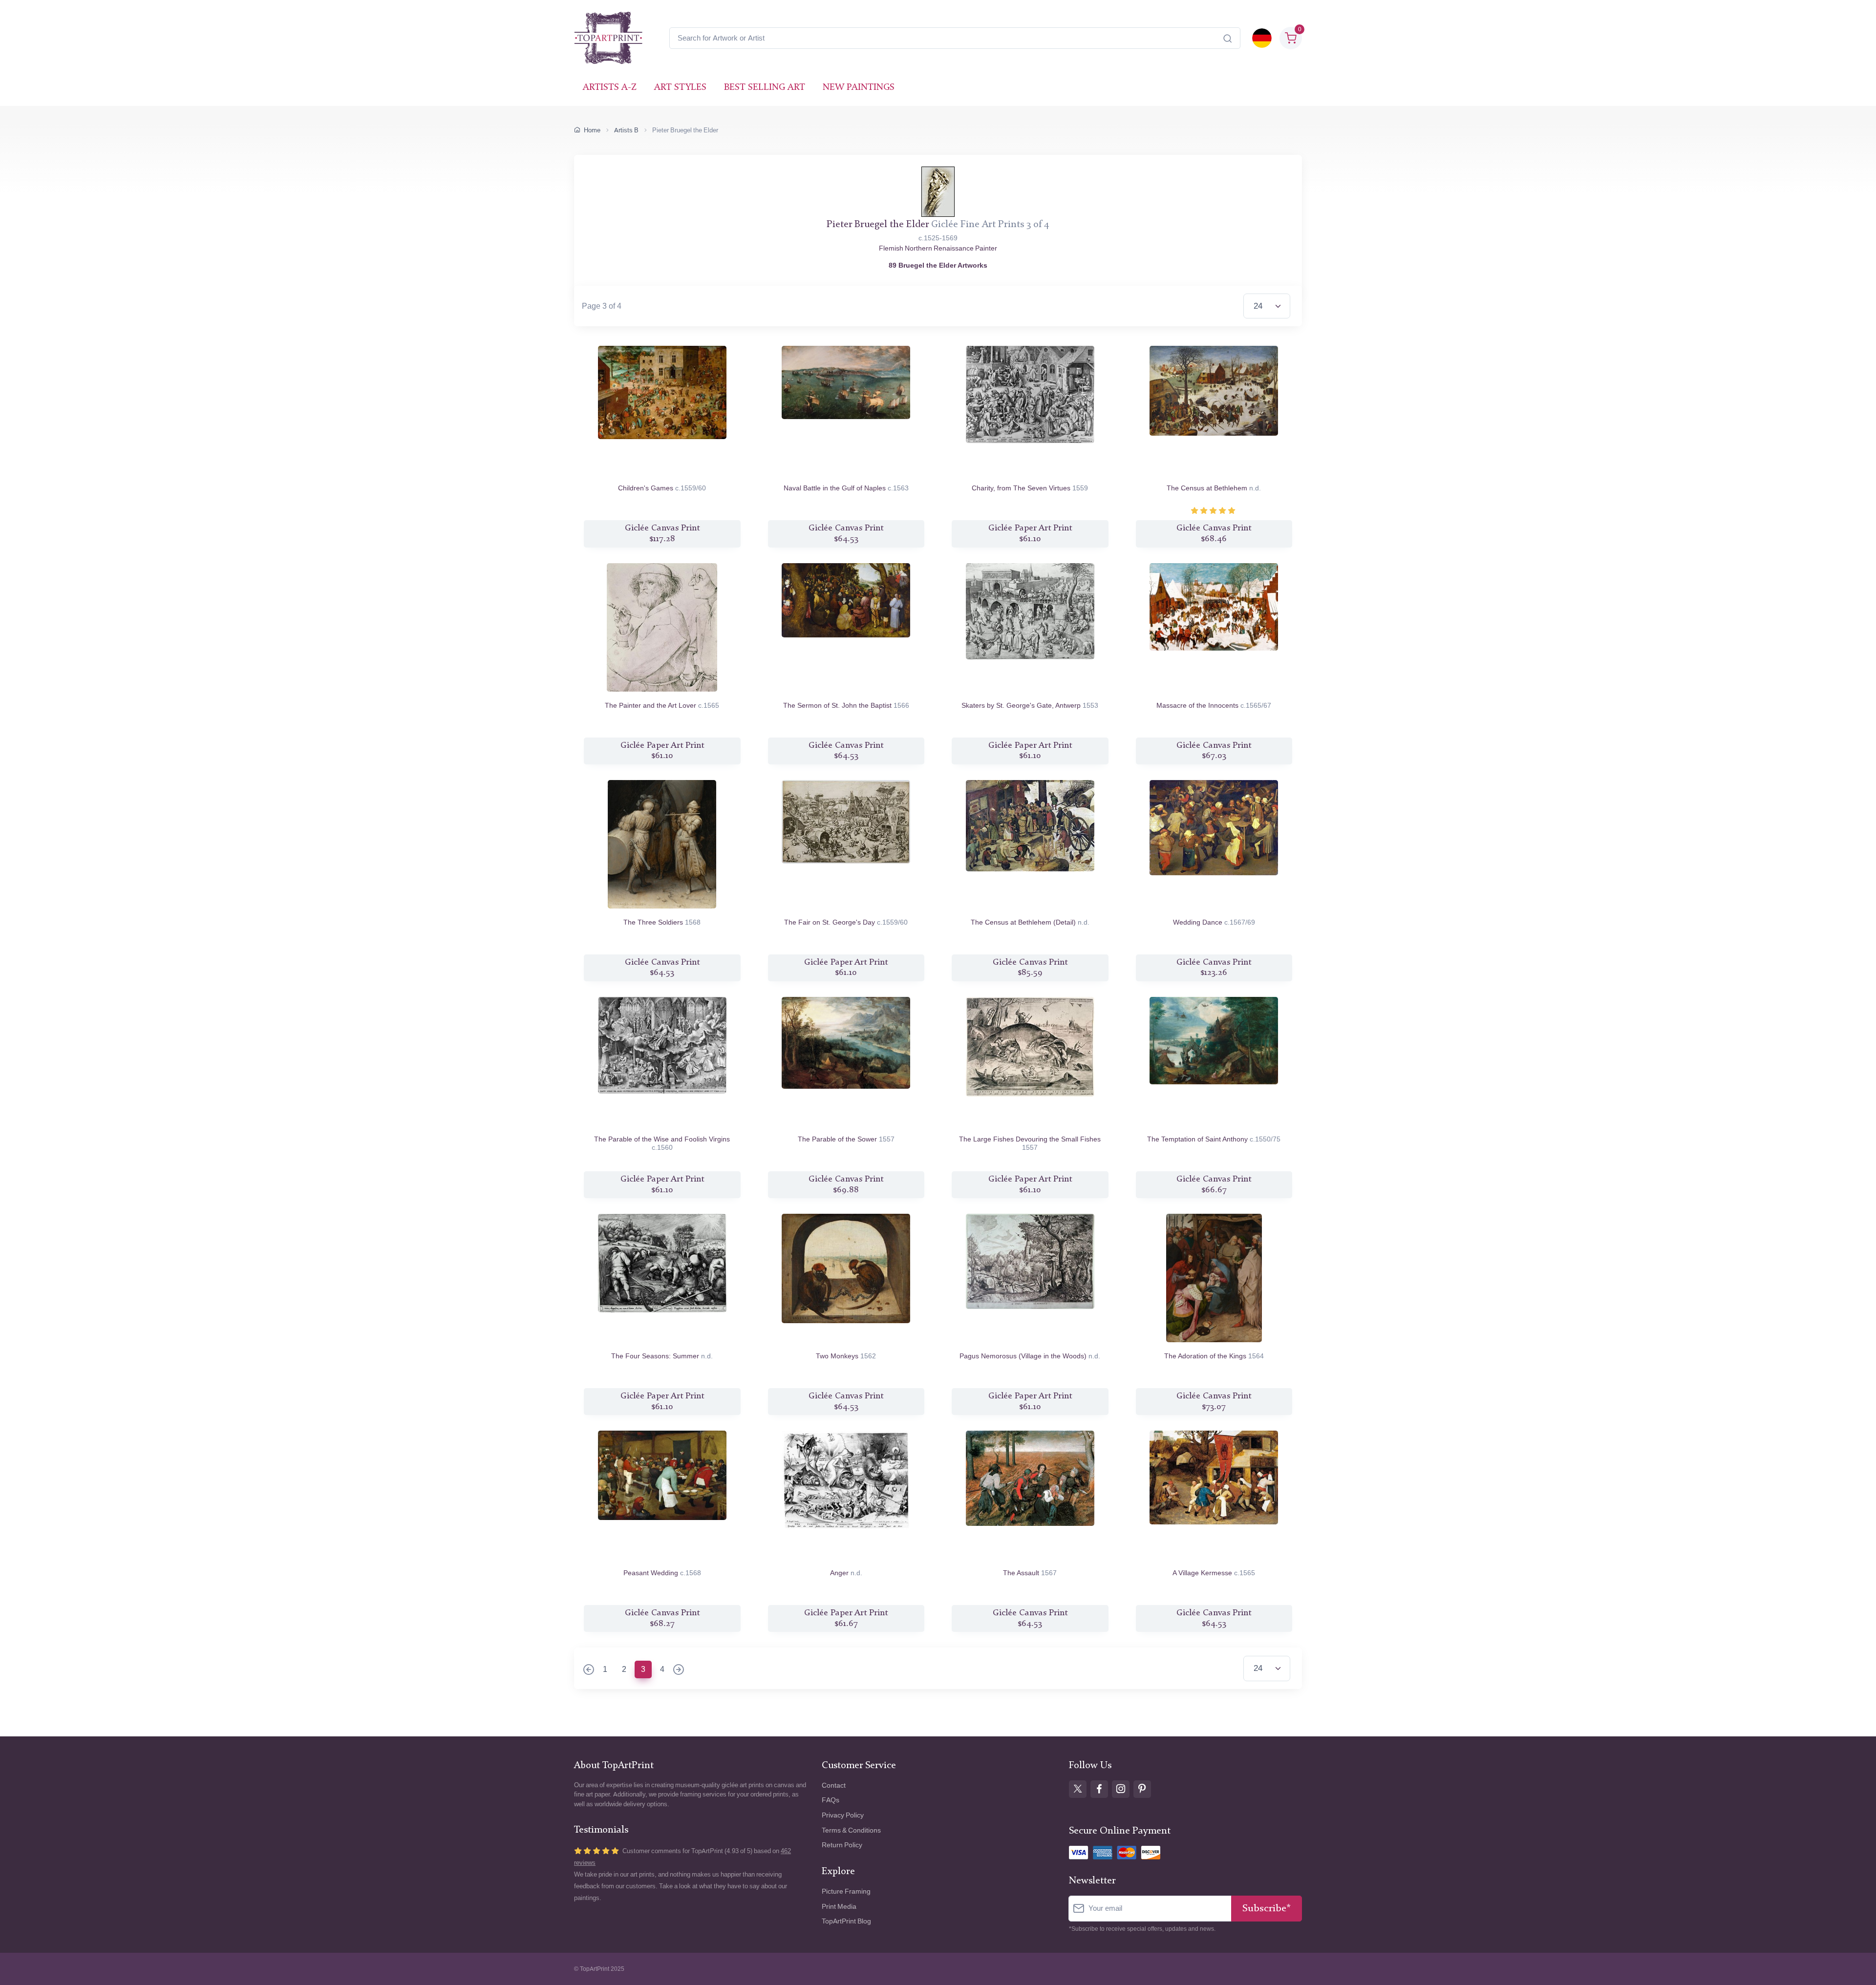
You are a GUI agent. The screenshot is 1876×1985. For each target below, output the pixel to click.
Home (592, 130)
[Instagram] (1121, 1789)
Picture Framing (846, 1891)
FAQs (831, 1800)
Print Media (839, 1907)
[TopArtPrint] (608, 38)
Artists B (626, 130)
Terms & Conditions (851, 1830)
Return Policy (842, 1845)
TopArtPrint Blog (846, 1921)
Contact (834, 1785)
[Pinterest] (1142, 1789)
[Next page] (679, 1670)
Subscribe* (1267, 1909)
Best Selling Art (765, 88)
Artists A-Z (610, 88)
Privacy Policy (843, 1815)
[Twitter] (1078, 1789)
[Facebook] (1099, 1789)
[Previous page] (589, 1670)
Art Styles (680, 88)
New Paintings (859, 88)
